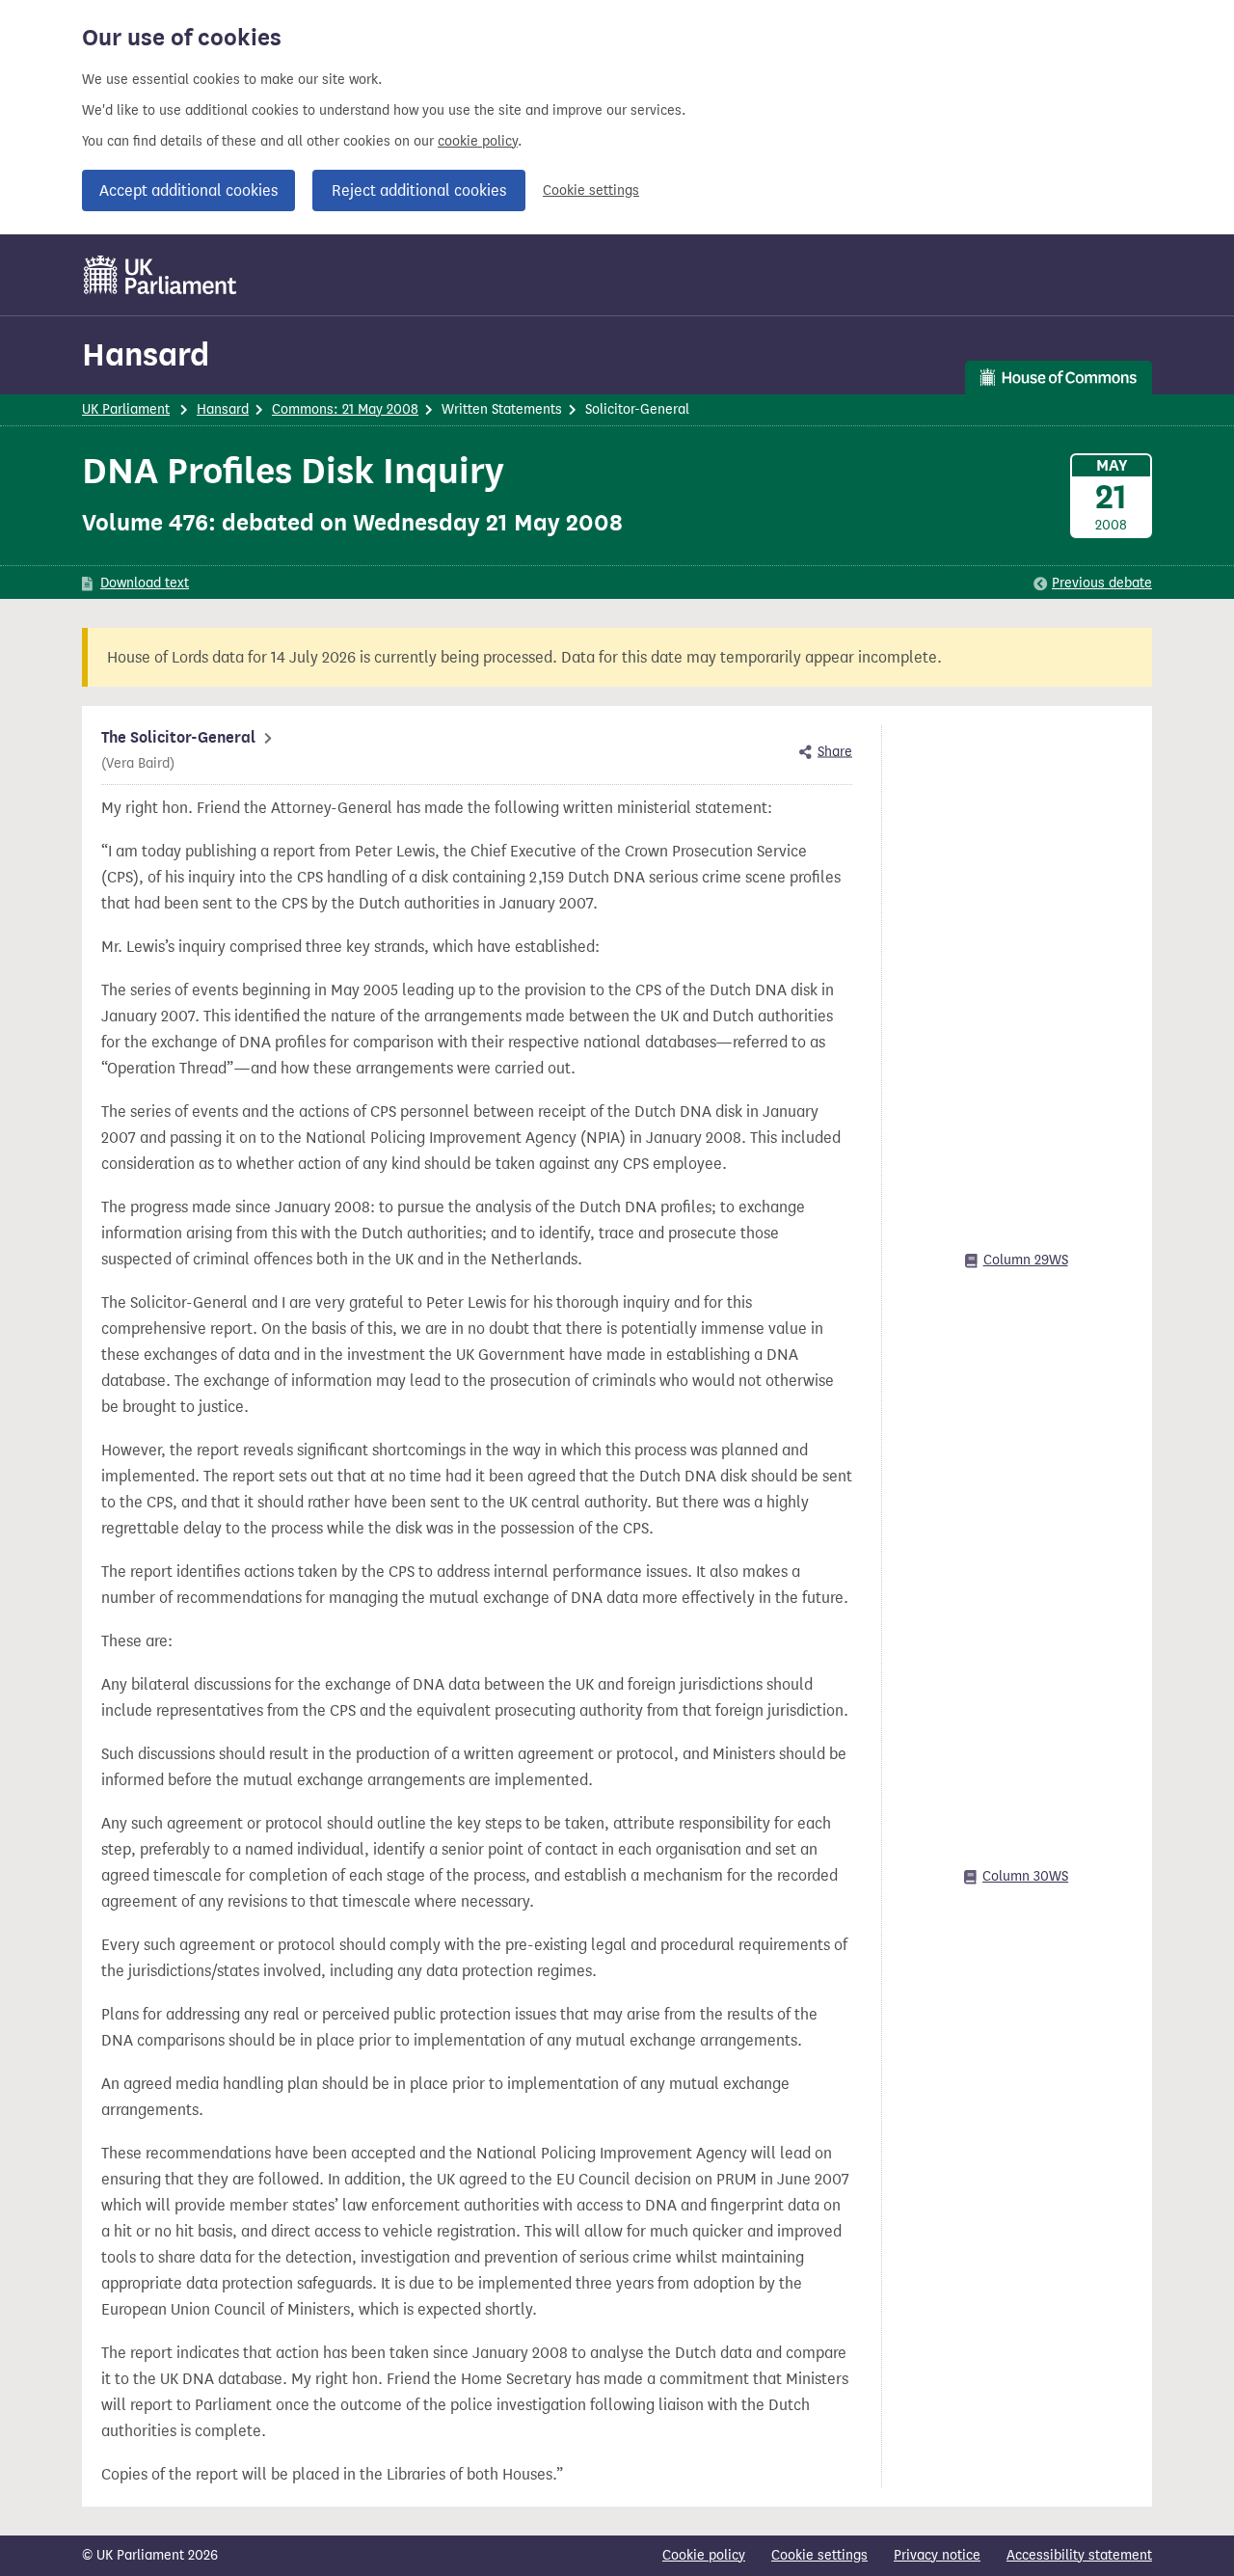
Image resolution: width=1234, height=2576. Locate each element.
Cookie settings (591, 190)
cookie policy (478, 141)
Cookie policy (704, 2555)
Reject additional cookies (419, 190)
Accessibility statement (1079, 2555)
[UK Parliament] (161, 275)
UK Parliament (126, 409)
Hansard (146, 354)
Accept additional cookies (188, 190)
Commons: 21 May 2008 (345, 409)
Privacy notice (937, 2555)
